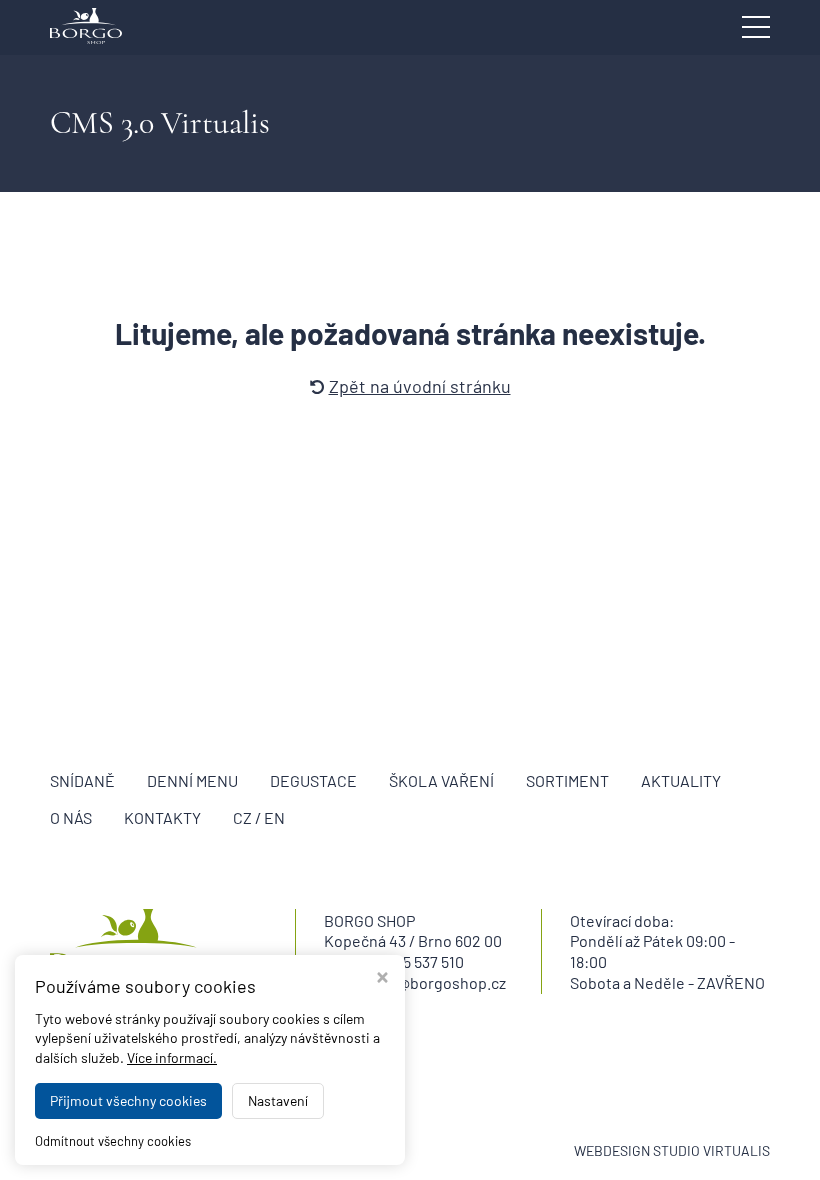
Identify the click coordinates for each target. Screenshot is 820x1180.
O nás (71, 817)
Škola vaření (441, 780)
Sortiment (567, 780)
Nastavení (278, 1100)
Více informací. (172, 1057)
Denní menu (192, 780)
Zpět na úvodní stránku (420, 386)
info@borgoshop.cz (438, 982)
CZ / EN (259, 817)
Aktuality (681, 780)
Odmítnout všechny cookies (113, 1141)
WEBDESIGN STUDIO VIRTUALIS (672, 1150)
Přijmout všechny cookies (128, 1100)
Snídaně (82, 780)
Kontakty (162, 817)
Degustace (313, 780)
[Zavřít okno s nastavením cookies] (382, 979)
